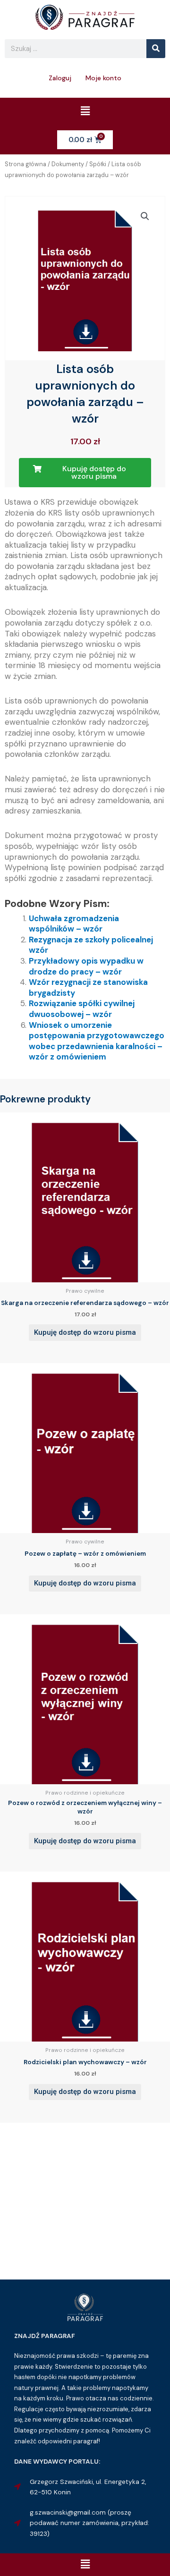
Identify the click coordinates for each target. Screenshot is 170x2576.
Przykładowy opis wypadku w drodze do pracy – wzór (86, 966)
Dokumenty (68, 164)
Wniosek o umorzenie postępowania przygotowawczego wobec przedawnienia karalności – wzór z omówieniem (97, 1041)
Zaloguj (60, 78)
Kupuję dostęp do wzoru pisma (85, 1332)
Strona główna (25, 164)
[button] (85, 111)
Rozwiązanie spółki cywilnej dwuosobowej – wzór (82, 1009)
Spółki (98, 164)
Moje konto (103, 78)
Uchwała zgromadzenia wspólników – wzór (74, 924)
